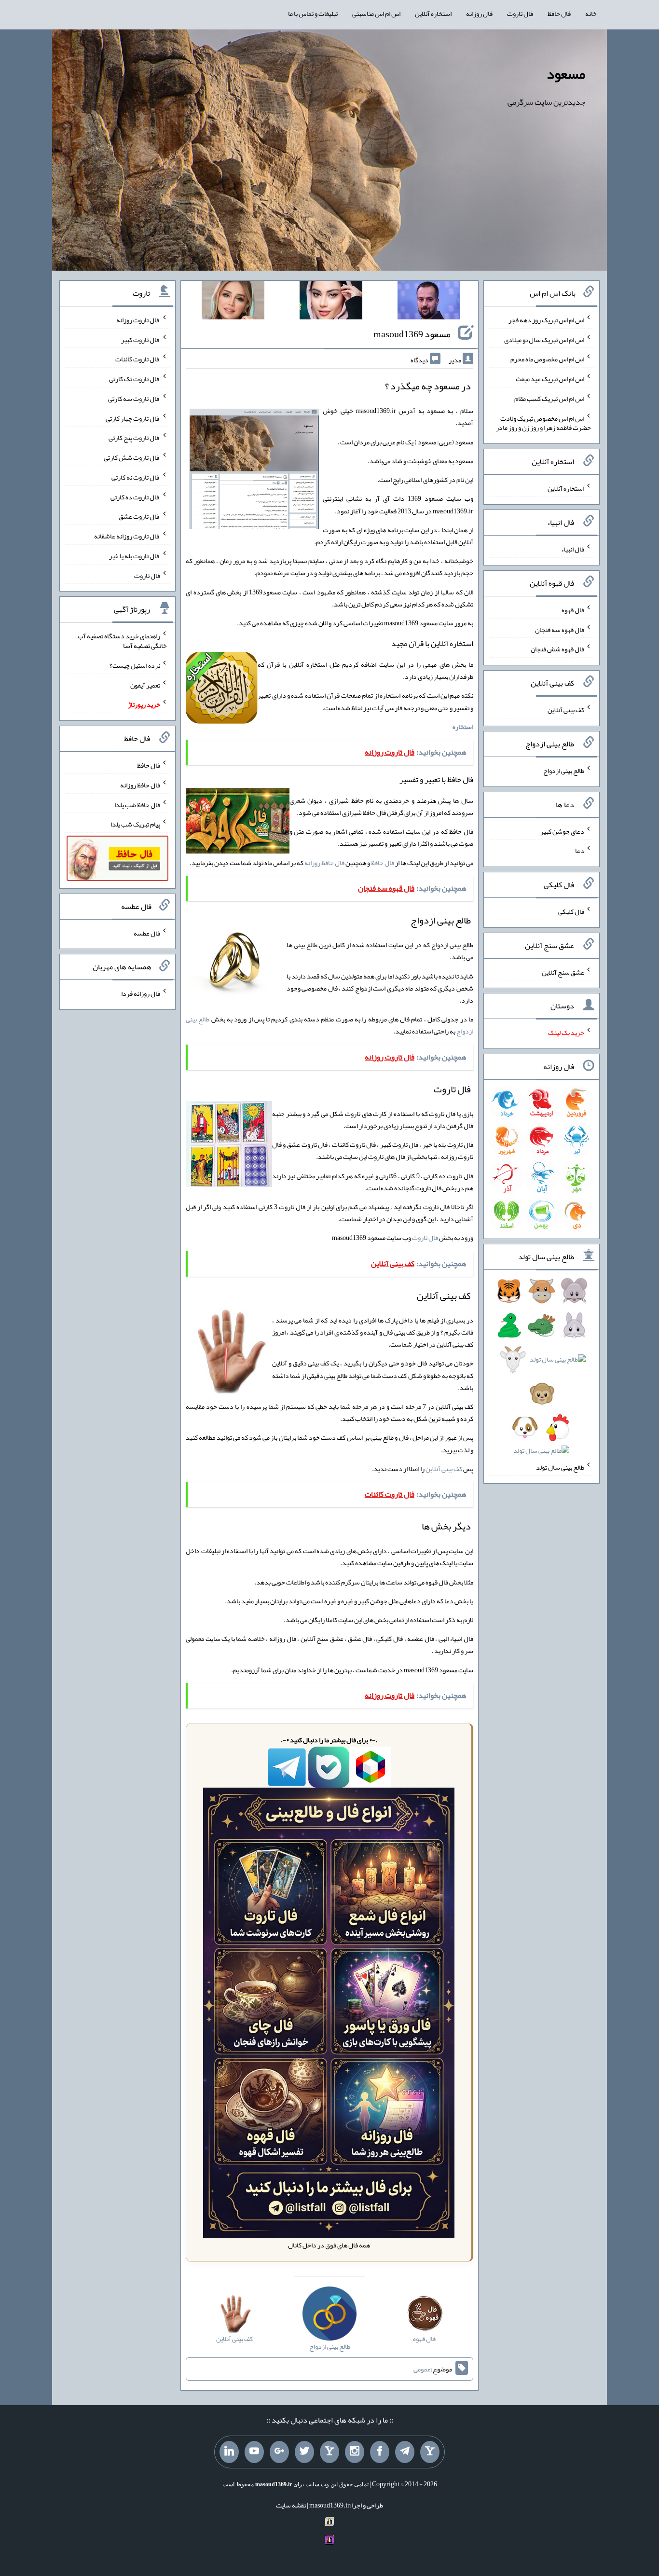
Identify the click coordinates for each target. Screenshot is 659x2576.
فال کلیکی (571, 911)
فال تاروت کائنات (138, 359)
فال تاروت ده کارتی (135, 496)
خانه (591, 14)
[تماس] (329, 2452)
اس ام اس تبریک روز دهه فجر (546, 320)
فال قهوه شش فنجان (557, 649)
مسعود (566, 74)
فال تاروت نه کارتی (136, 477)
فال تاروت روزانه (138, 320)
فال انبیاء (573, 549)
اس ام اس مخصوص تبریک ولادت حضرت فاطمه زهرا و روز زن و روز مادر (543, 423)
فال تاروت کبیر (141, 339)
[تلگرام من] (405, 2452)
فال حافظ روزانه (324, 863)
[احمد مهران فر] (429, 302)
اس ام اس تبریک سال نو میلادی (544, 339)
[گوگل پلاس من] (279, 2452)
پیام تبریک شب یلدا (135, 824)
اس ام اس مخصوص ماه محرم (547, 359)
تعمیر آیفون (145, 685)
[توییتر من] (304, 2452)
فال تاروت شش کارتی (132, 457)
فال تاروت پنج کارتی (134, 438)
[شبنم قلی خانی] (233, 302)
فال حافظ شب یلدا (137, 804)
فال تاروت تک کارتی (135, 379)
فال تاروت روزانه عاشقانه (127, 536)
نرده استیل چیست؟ (135, 665)
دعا (580, 851)
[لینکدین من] (229, 2452)
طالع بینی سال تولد (560, 1467)
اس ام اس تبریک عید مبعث (550, 379)
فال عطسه (147, 933)
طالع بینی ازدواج (564, 771)
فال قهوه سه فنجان (560, 629)
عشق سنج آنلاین (563, 972)
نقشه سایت (291, 2505)
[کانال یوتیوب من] (254, 2452)
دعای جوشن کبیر (562, 831)
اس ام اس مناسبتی (376, 14)
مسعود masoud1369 (412, 334)
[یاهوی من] (430, 2452)
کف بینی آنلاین (444, 1469)
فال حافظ (559, 14)
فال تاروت (520, 14)
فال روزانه (479, 14)
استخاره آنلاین (433, 14)
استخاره (463, 727)
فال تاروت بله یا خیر (135, 556)
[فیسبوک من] (380, 2452)
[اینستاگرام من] (355, 2452)
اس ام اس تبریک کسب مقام (549, 399)
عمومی (422, 2369)
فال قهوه (573, 610)
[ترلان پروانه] (331, 302)
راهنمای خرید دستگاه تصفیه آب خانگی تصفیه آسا (122, 641)
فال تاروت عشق (139, 516)
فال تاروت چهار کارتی (133, 418)
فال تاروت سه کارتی (134, 399)
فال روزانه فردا (141, 993)
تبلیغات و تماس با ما (313, 14)
